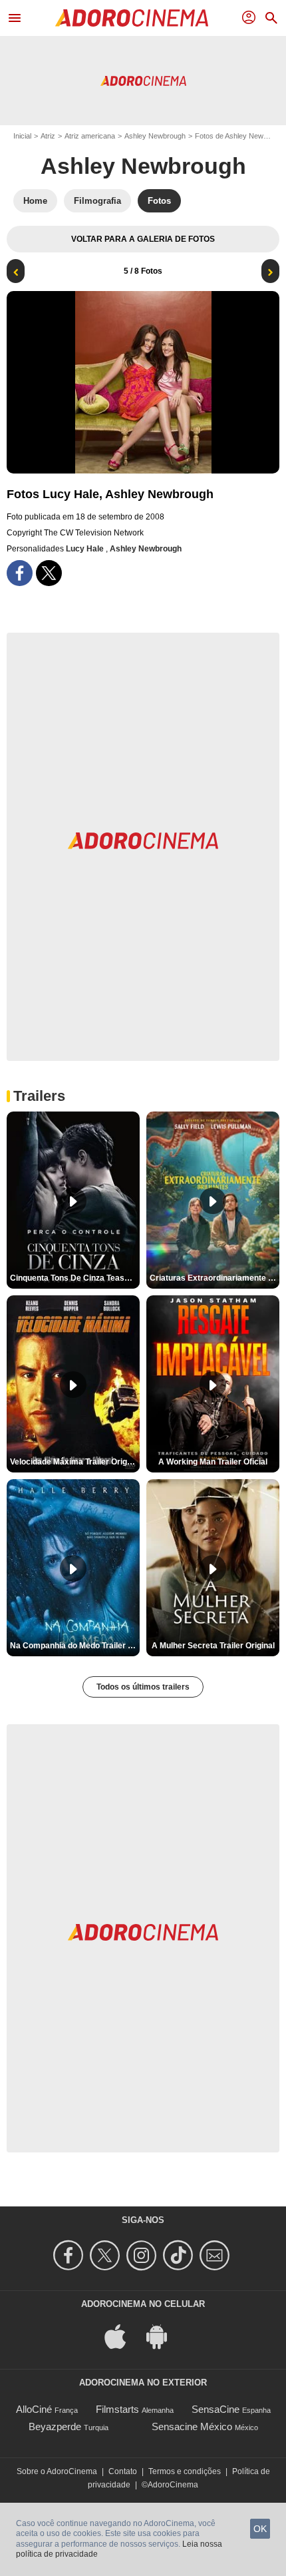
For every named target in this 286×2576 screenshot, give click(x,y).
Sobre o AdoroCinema (57, 2471)
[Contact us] (216, 2255)
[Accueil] (132, 18)
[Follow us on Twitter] (107, 2255)
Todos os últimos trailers (143, 1687)
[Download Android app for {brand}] (164, 2336)
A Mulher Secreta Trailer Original (213, 1646)
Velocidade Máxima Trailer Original (75, 1462)
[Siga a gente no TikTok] (180, 2255)
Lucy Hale (86, 549)
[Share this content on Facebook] (20, 573)
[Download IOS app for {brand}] (122, 2336)
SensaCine (215, 2409)
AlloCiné (34, 2409)
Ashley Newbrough (155, 136)
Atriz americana (90, 136)
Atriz (48, 136)
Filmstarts (117, 2409)
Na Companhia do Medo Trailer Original (75, 1646)
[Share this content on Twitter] (49, 573)
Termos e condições (185, 2471)
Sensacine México (192, 2426)
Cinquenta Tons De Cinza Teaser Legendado (75, 1278)
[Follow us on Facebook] (70, 2255)
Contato (123, 2471)
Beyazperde (55, 2426)
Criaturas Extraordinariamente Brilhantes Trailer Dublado (214, 1278)
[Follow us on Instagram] (143, 2255)
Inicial (22, 136)
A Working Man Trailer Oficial (213, 1462)
